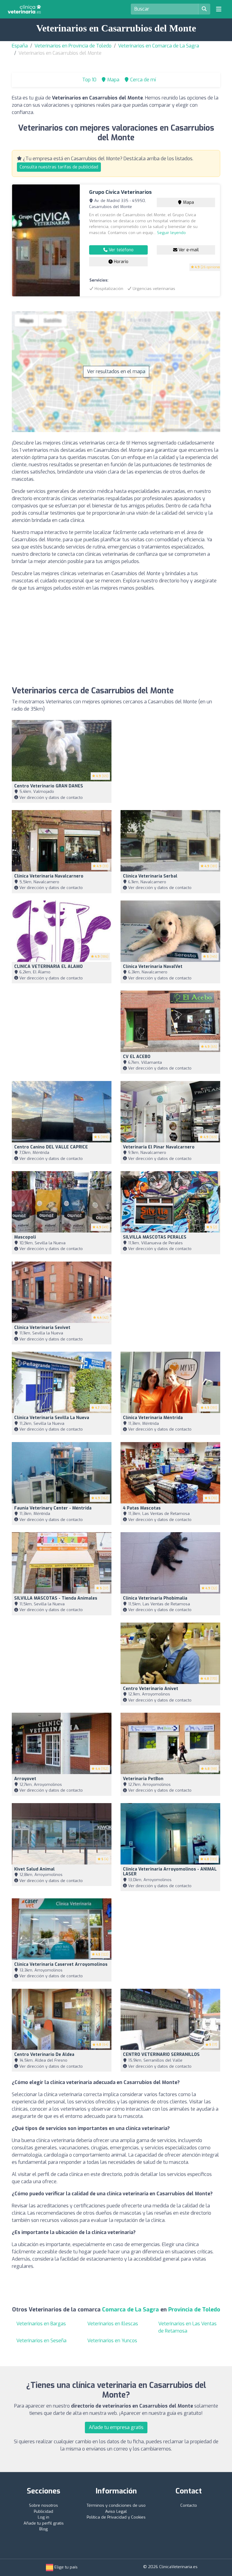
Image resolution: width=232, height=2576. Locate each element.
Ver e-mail (188, 250)
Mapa (188, 202)
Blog (43, 2529)
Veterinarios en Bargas (41, 2324)
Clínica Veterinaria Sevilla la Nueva (52, 1418)
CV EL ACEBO (137, 1057)
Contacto (189, 2505)
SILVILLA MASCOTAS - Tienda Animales (56, 1598)
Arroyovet (25, 1779)
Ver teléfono (121, 250)
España (20, 46)
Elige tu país (65, 2567)
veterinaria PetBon (143, 1779)
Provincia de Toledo (194, 2310)
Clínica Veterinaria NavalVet (153, 967)
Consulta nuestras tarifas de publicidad (59, 167)
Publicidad (43, 2511)
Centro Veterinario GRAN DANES (49, 786)
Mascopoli (25, 1237)
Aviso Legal (116, 2511)
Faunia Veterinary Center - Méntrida (53, 1508)
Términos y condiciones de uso (116, 2505)
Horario (121, 262)
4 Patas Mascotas (142, 1508)
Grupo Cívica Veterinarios (120, 192)
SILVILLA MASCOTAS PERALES (155, 1237)
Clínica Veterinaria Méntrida (153, 1418)
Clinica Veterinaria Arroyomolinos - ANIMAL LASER (170, 1872)
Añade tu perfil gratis (44, 2523)
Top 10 (89, 80)
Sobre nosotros (43, 2505)
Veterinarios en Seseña (41, 2341)
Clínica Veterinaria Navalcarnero (49, 876)
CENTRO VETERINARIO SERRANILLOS (161, 2055)
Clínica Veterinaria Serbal (150, 876)
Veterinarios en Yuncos (112, 2341)
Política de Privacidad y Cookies (116, 2517)
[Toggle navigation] (219, 9)
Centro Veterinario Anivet (151, 1689)
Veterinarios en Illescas (113, 2324)
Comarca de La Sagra (130, 2310)
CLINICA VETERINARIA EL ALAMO (48, 967)
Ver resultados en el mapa (116, 371)
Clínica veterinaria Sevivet (42, 1328)
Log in (43, 2517)
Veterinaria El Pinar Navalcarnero (159, 1147)
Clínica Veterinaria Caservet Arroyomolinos (61, 1964)
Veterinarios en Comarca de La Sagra (159, 46)
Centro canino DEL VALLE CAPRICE (51, 1147)
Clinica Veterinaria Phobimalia (155, 1598)
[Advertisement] (116, 639)
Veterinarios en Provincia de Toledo (73, 46)
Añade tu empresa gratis (116, 2427)
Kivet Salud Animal (34, 1869)
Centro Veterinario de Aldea (44, 2055)
